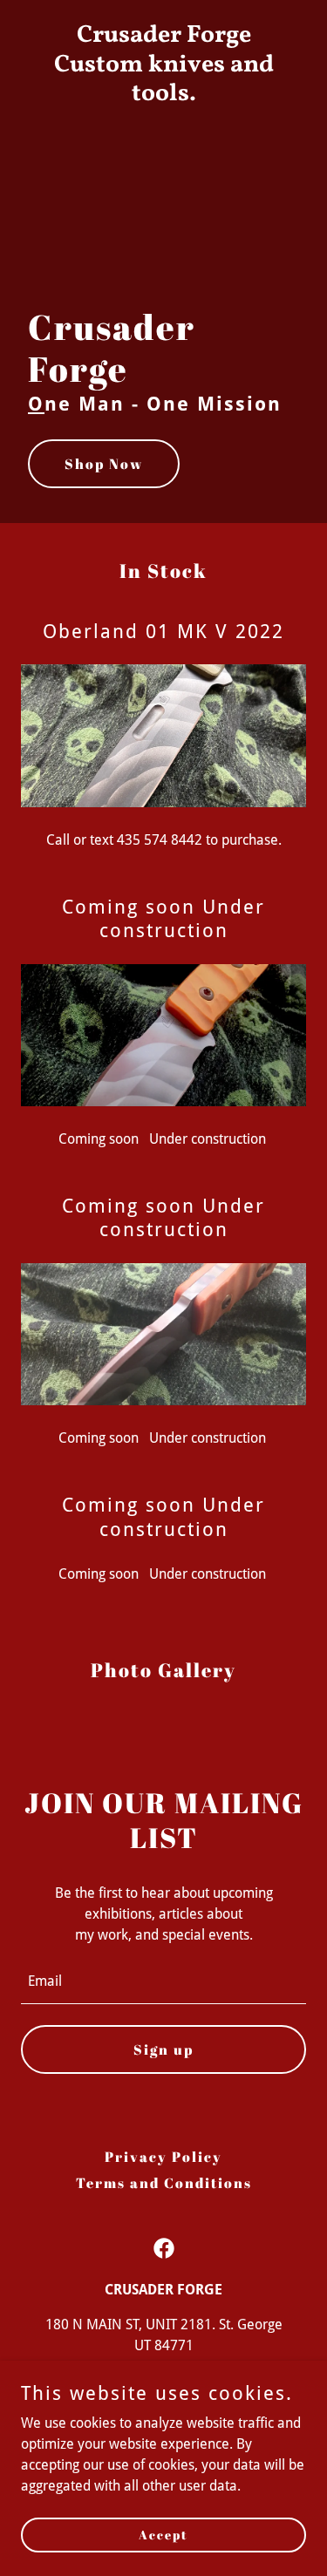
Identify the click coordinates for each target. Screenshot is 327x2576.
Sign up (163, 2049)
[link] (163, 95)
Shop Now (104, 464)
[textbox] (163, 1982)
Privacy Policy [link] (163, 2157)
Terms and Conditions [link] (164, 2183)
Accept (163, 2535)
